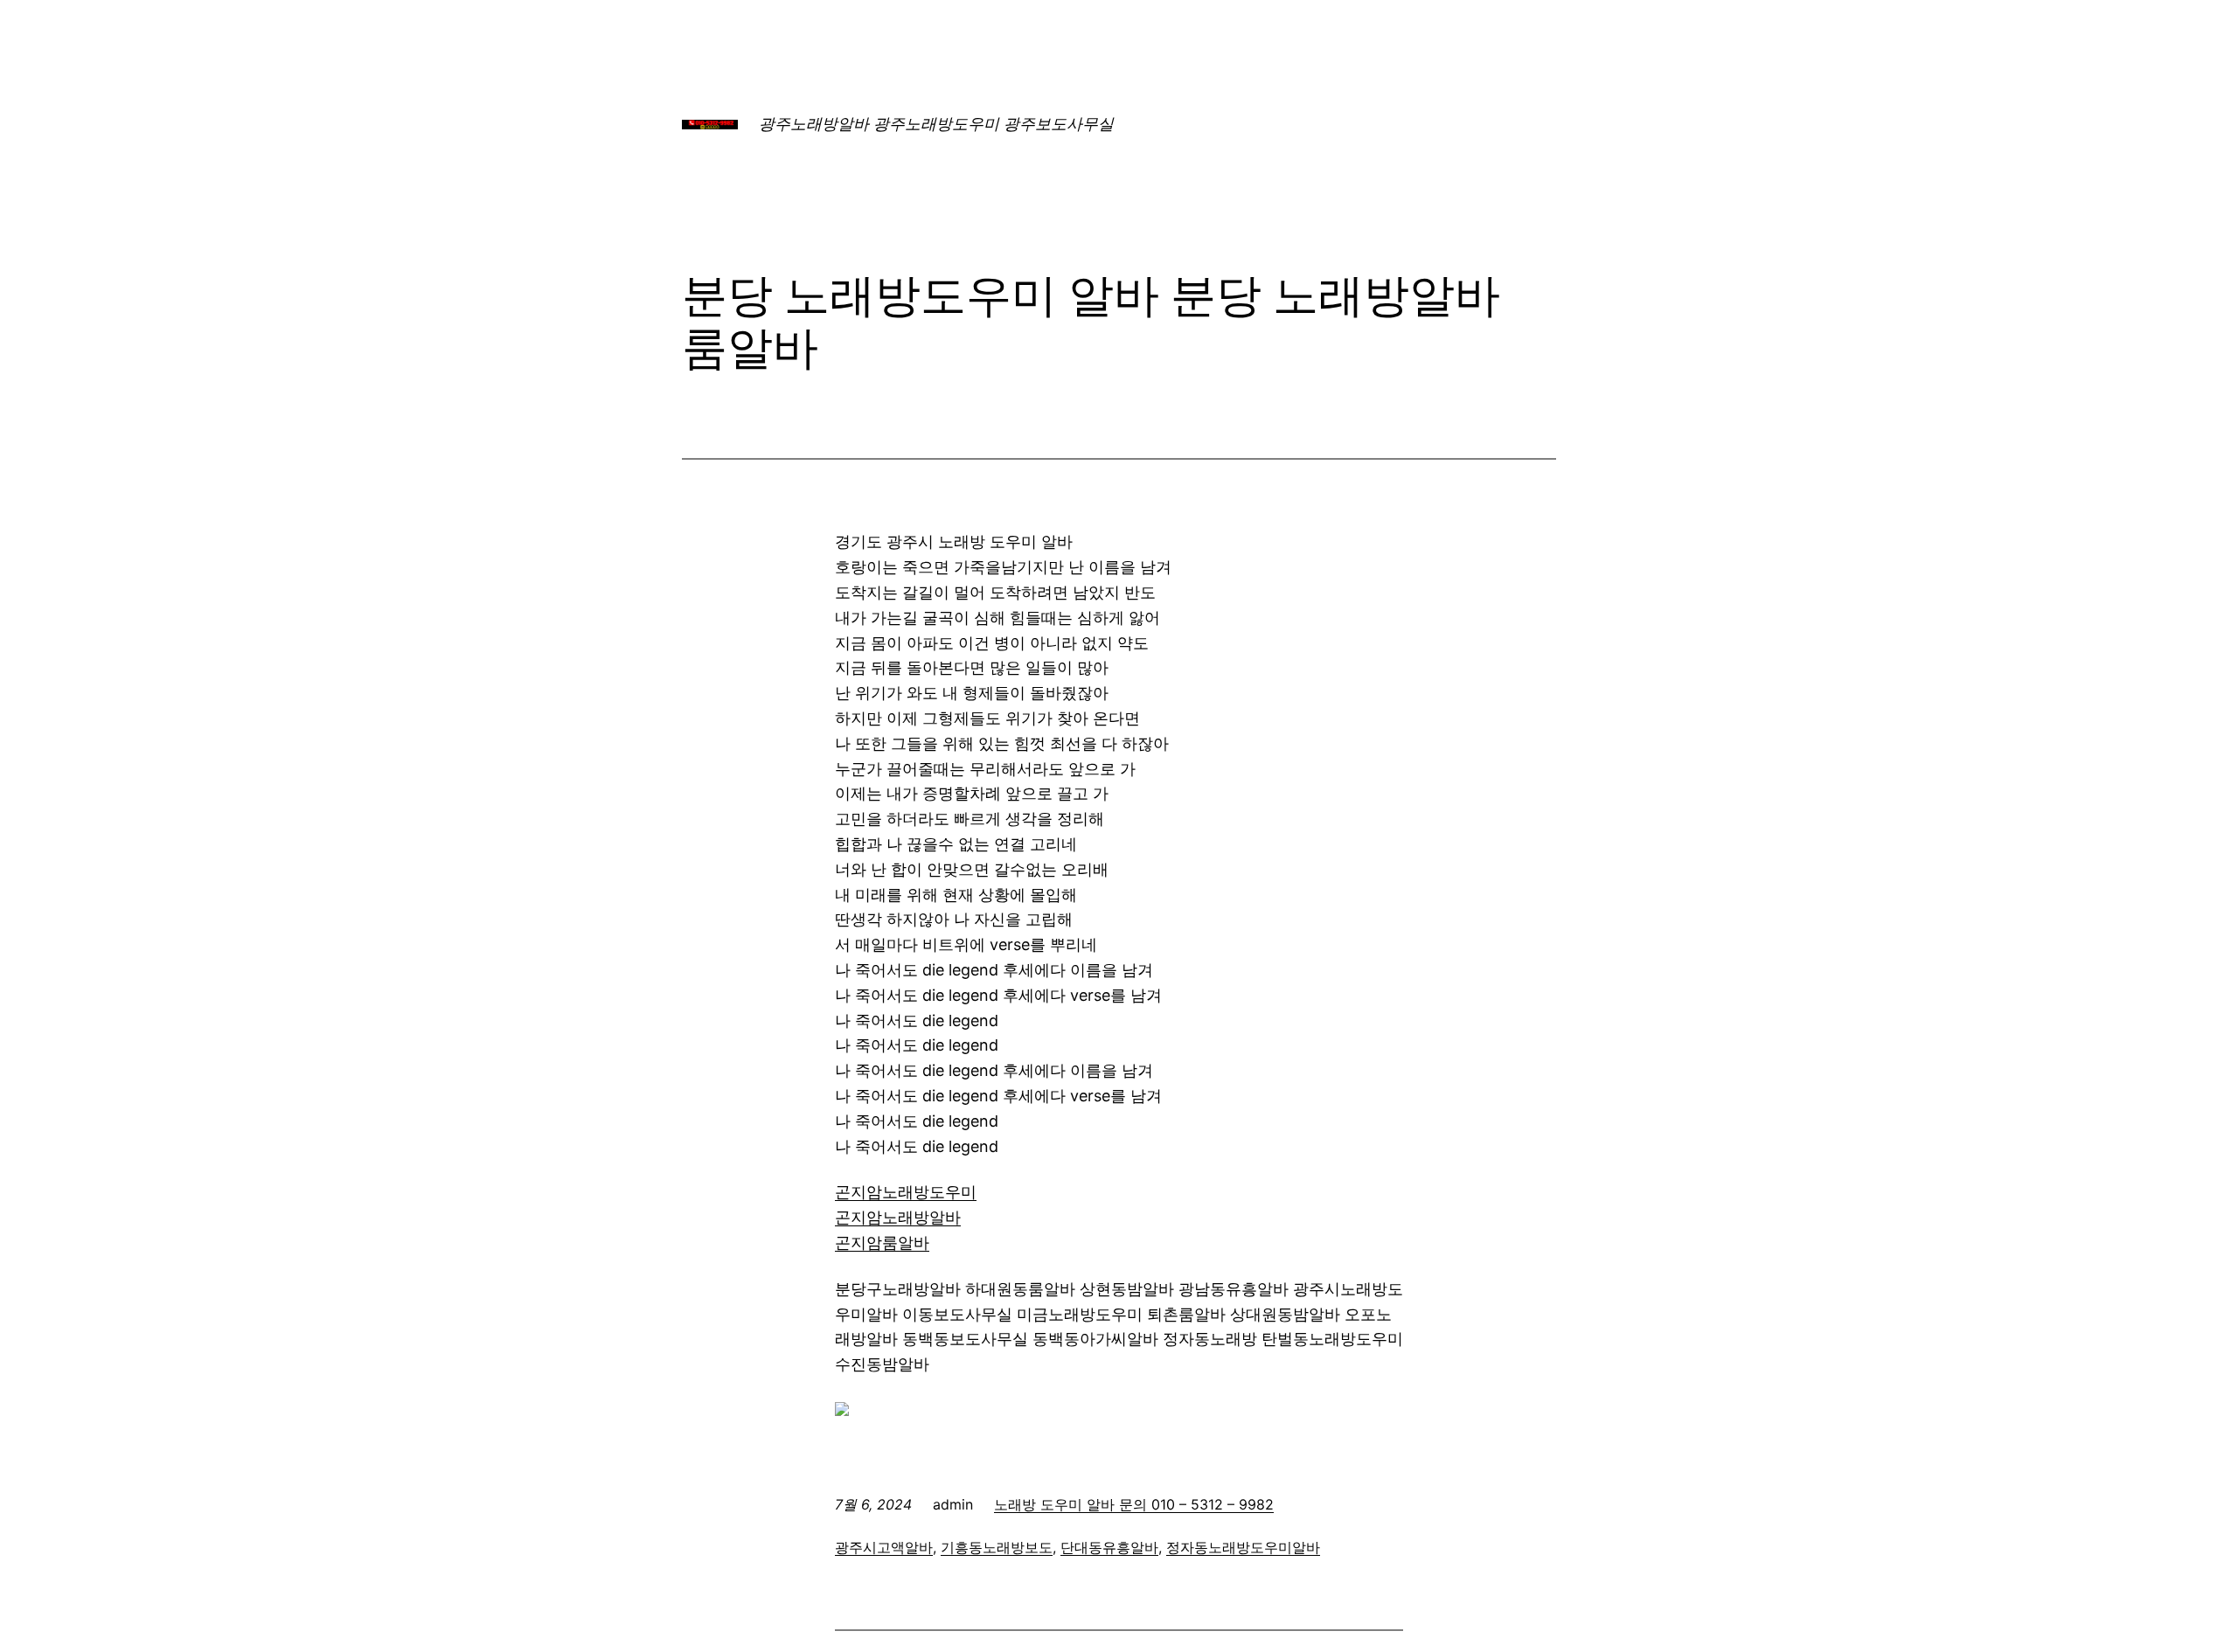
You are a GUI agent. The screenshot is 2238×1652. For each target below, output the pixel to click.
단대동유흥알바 (1109, 1547)
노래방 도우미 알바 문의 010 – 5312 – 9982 (1134, 1504)
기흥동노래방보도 (997, 1547)
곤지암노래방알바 (898, 1217)
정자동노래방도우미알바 (1243, 1547)
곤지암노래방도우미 (906, 1192)
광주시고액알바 (884, 1547)
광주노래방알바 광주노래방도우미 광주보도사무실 (936, 124)
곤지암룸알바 (882, 1242)
